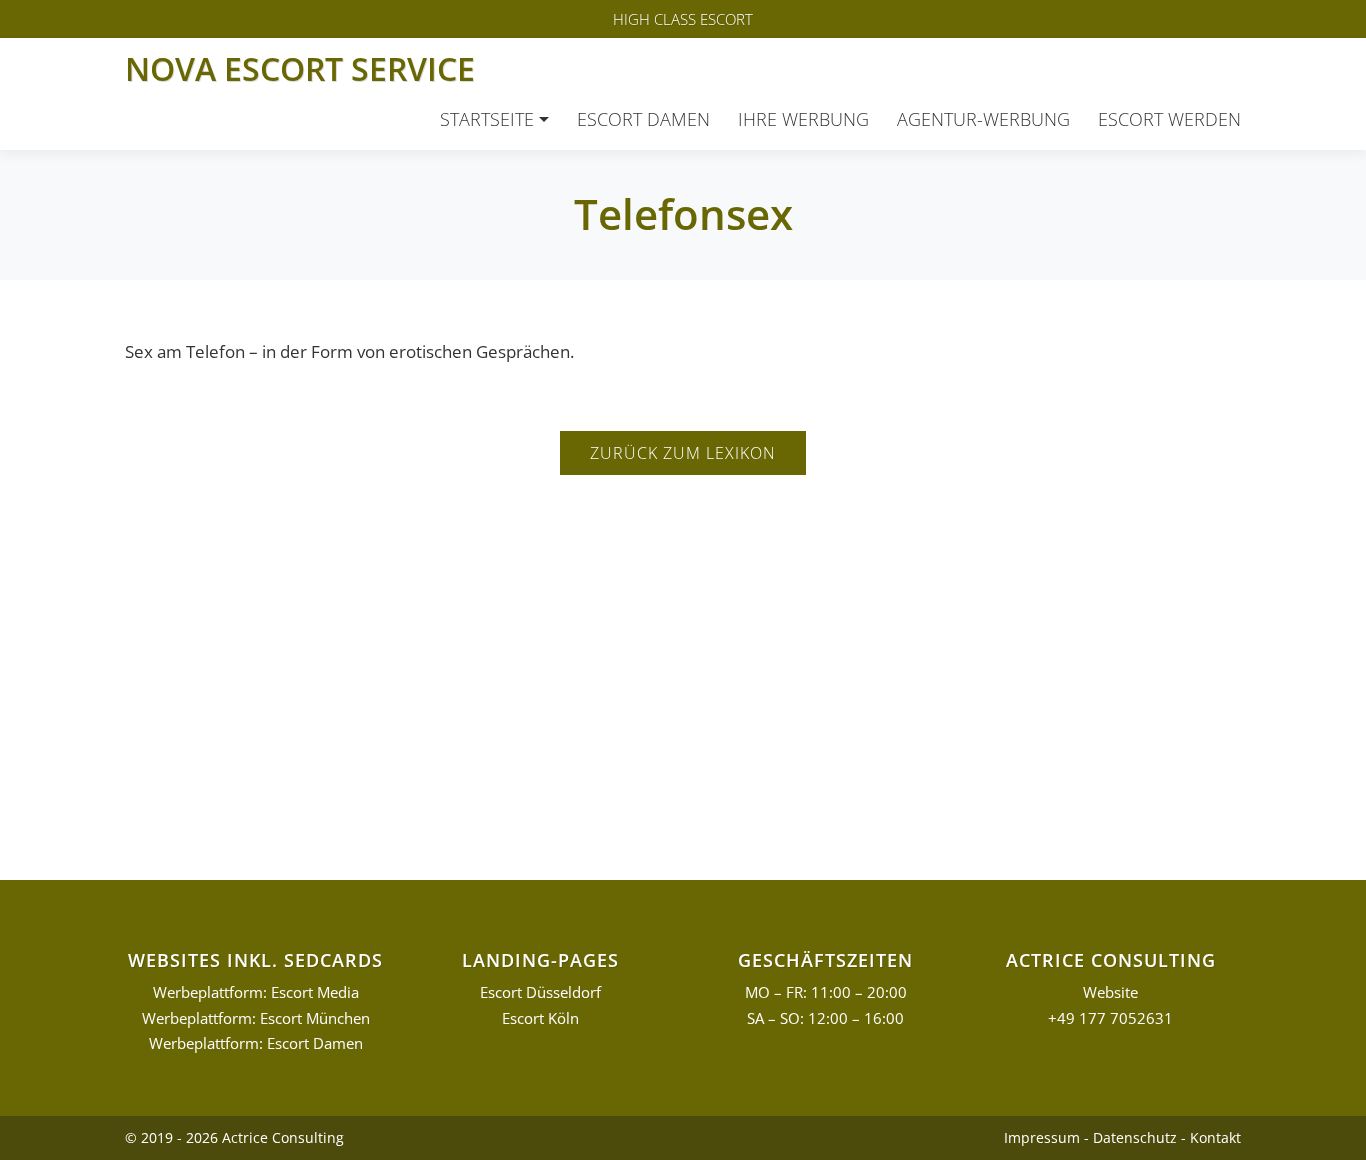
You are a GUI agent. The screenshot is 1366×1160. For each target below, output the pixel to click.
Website (1110, 992)
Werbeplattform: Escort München (256, 1018)
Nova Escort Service (300, 68)
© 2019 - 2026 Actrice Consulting (234, 1137)
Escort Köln (540, 1018)
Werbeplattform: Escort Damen (256, 1043)
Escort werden (1169, 119)
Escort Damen (643, 119)
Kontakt (1215, 1137)
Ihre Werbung (803, 119)
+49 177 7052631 (1110, 1018)
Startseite (487, 119)
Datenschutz (1135, 1137)
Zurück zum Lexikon (683, 453)
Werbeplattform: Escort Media (256, 992)
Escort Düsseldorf (540, 992)
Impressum (1042, 1137)
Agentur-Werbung (983, 119)
